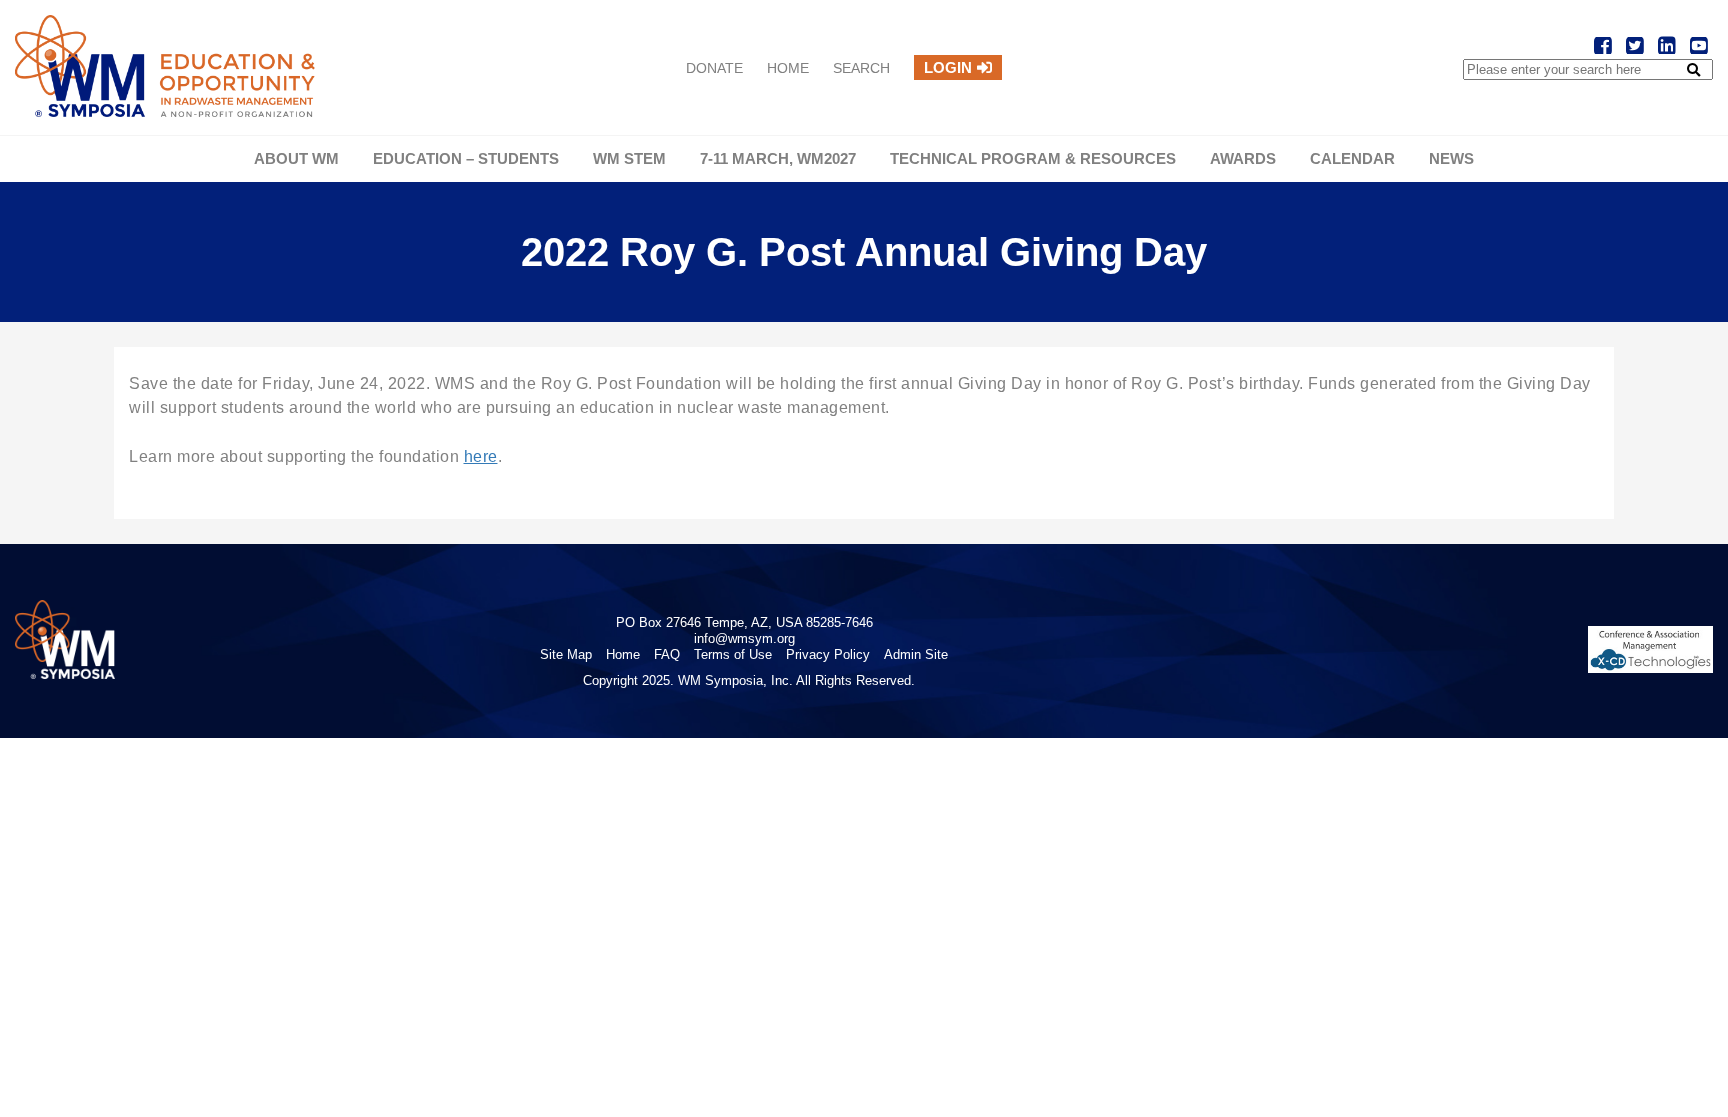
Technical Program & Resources (1033, 158)
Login (948, 67)
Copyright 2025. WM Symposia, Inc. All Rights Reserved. (749, 680)
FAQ (667, 654)
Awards (1243, 158)
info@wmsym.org (744, 638)
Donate (714, 68)
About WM (296, 158)
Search (861, 68)
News (1451, 158)
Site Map (566, 654)
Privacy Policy (828, 654)
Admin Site (916, 654)
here (481, 456)
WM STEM (629, 158)
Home (788, 68)
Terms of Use (733, 654)
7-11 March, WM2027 (778, 158)
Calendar (1352, 158)
